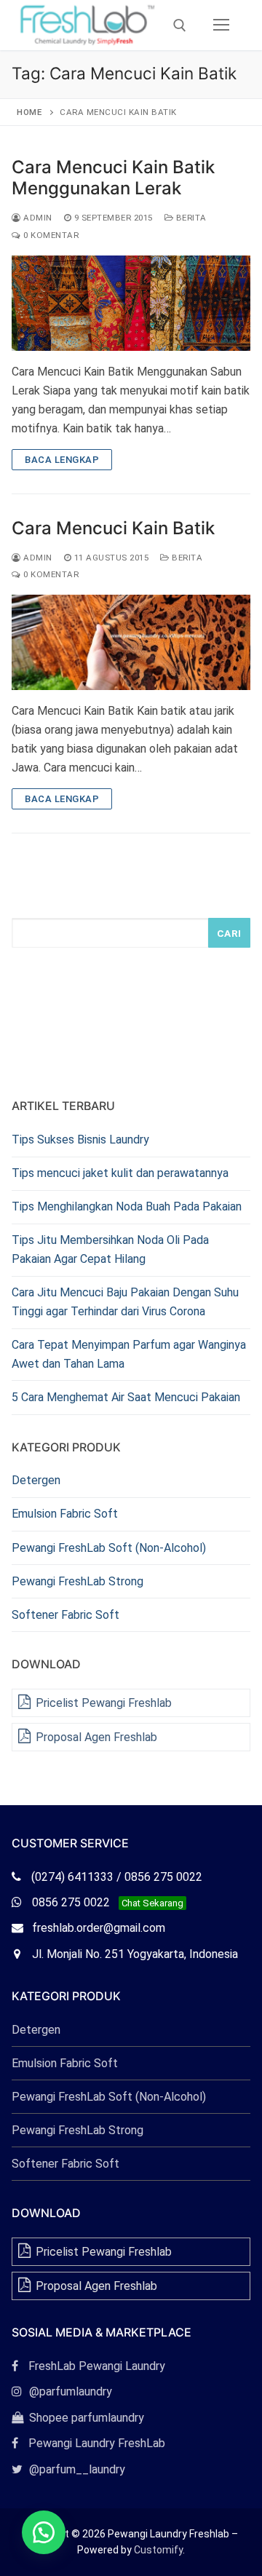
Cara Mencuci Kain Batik (113, 528)
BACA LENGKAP (62, 460)
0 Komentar (50, 235)
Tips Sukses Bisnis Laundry (80, 1140)
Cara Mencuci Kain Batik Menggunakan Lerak (113, 178)
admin (37, 218)
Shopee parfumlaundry (78, 2418)
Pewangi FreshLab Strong (78, 1581)
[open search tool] (180, 25)
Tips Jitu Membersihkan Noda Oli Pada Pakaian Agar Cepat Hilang (110, 1249)
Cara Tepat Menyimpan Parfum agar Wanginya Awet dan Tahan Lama (129, 1354)
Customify (158, 2550)
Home (29, 112)
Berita (190, 218)
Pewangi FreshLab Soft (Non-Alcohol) (109, 1548)
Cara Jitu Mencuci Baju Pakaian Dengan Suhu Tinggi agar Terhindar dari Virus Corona (125, 1302)
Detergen (36, 1480)
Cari (229, 933)
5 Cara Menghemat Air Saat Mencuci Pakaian (126, 1397)
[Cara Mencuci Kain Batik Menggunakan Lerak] (131, 303)
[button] (44, 2532)
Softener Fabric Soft (65, 1615)
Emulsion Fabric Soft (65, 1514)
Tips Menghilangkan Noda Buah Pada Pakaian (127, 1206)
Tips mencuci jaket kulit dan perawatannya (120, 1173)
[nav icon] (221, 25)
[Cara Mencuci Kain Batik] (131, 642)
